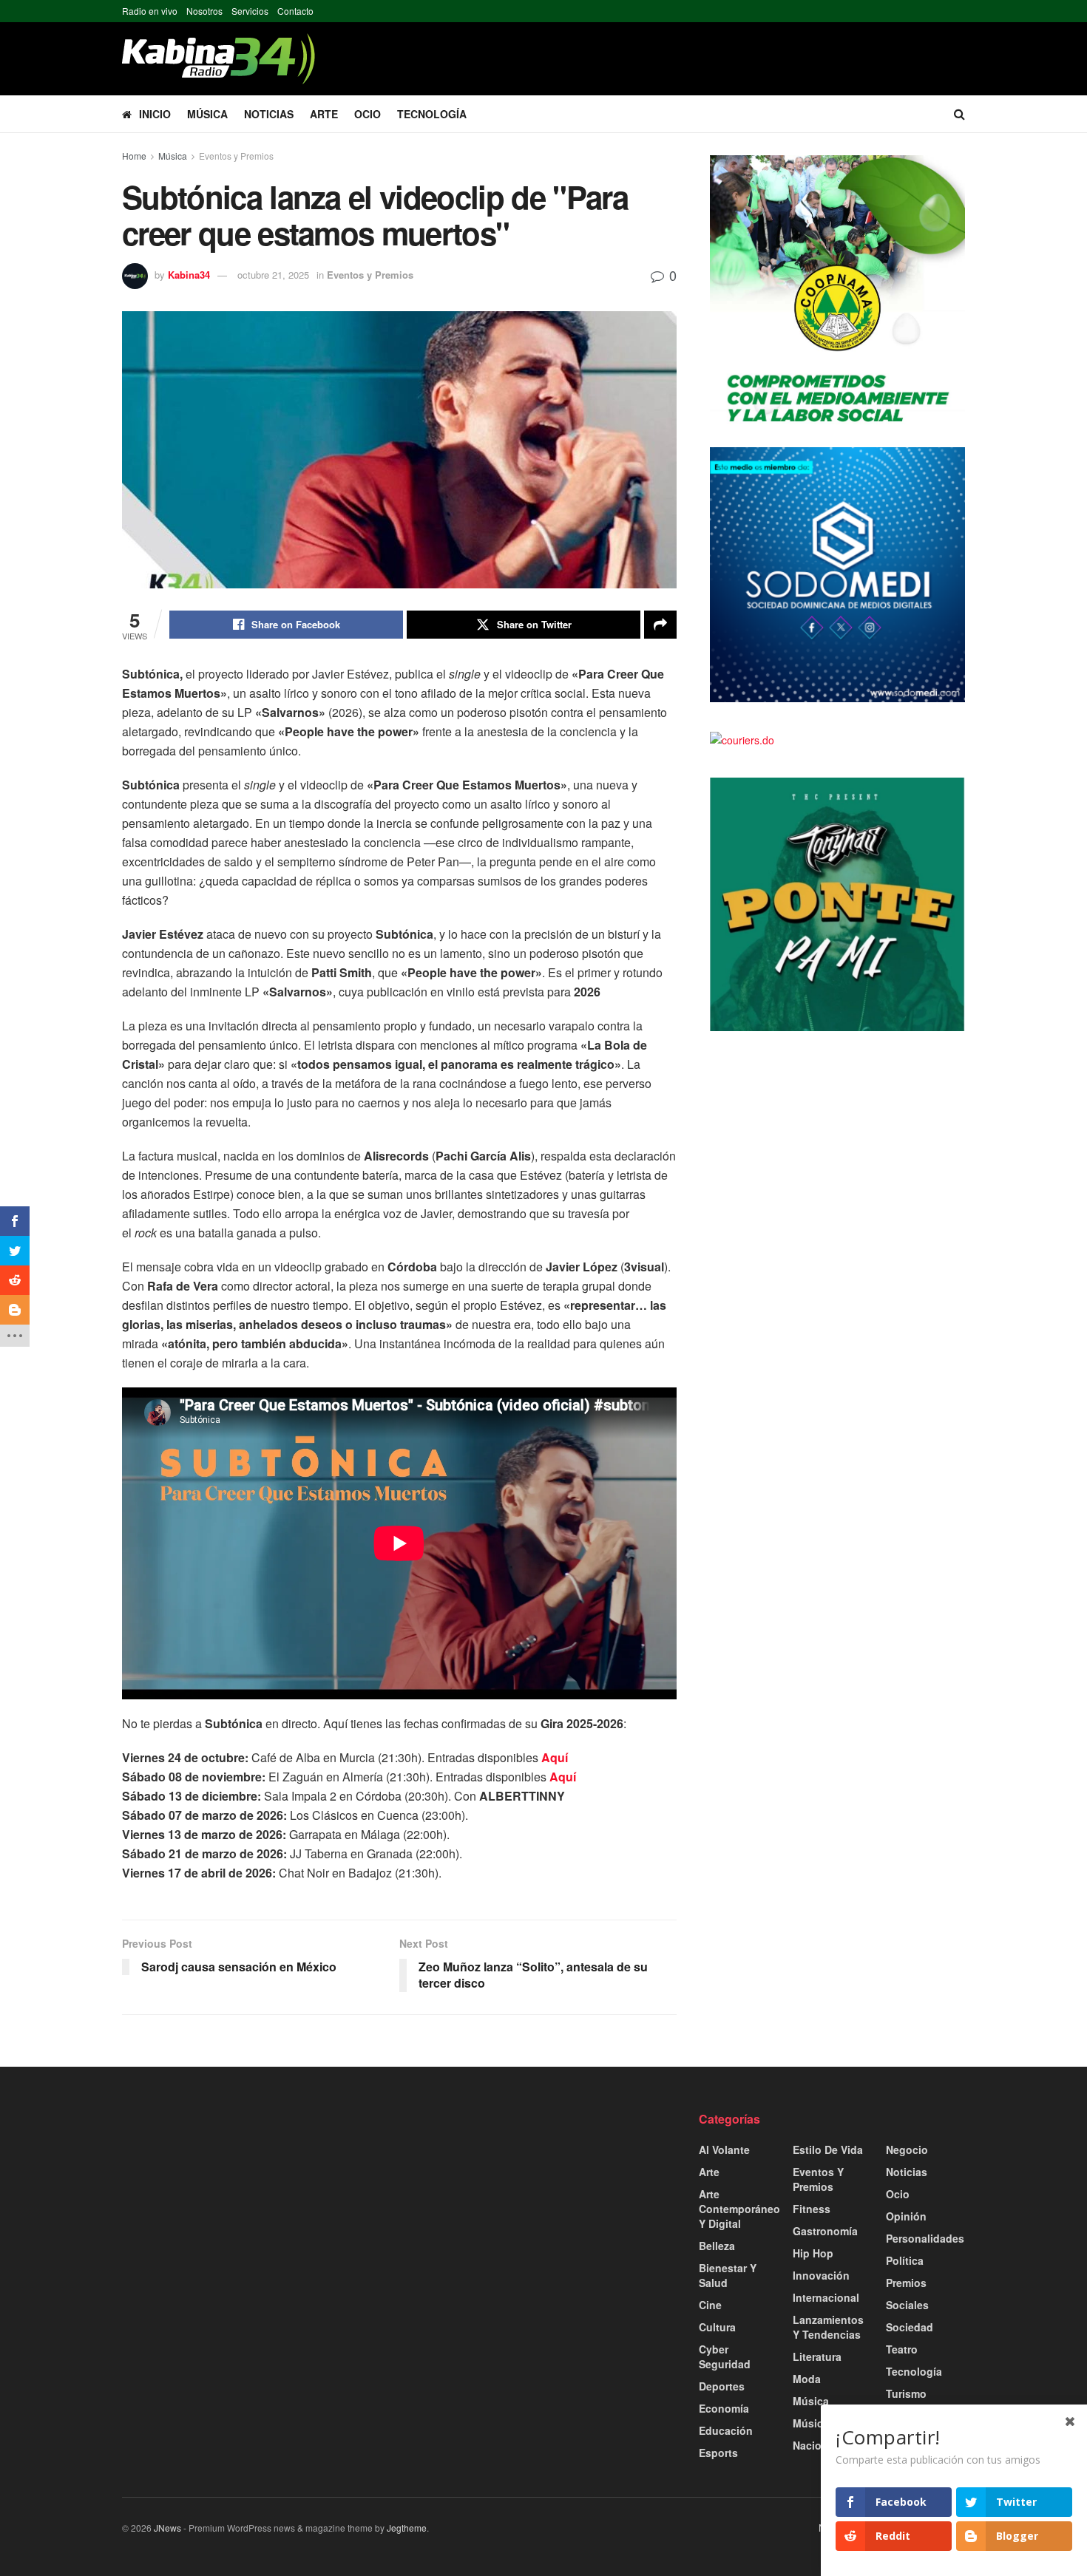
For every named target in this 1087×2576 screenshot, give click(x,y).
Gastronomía (825, 2231)
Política (905, 2260)
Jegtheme (407, 2528)
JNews (167, 2528)
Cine (710, 2305)
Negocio (907, 2150)
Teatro (902, 2349)
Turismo (906, 2393)
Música (207, 114)
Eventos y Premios (236, 156)
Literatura (817, 2356)
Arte (324, 114)
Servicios (250, 11)
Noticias (269, 114)
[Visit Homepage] (219, 59)
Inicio (155, 114)
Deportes (722, 2386)
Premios (906, 2283)
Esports (718, 2453)
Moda (807, 2379)
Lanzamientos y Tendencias (828, 2327)
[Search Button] (959, 114)
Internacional (826, 2297)
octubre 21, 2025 (273, 275)
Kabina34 (189, 275)
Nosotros (204, 11)
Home (134, 156)
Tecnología (432, 114)
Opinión (906, 2216)
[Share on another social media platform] (660, 625)
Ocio (368, 114)
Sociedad (910, 2327)
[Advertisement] (255, 2215)
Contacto (295, 11)
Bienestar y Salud (728, 2275)
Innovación (821, 2275)
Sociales (907, 2305)
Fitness (812, 2209)
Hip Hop (813, 2253)
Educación (726, 2430)
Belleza (717, 2246)
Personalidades (925, 2238)
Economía (724, 2408)
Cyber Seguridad (725, 2356)
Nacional (815, 2445)
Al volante (724, 2150)
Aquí (555, 1757)
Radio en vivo (150, 11)
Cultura (717, 2327)
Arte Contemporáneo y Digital (739, 2209)
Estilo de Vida (828, 2150)
